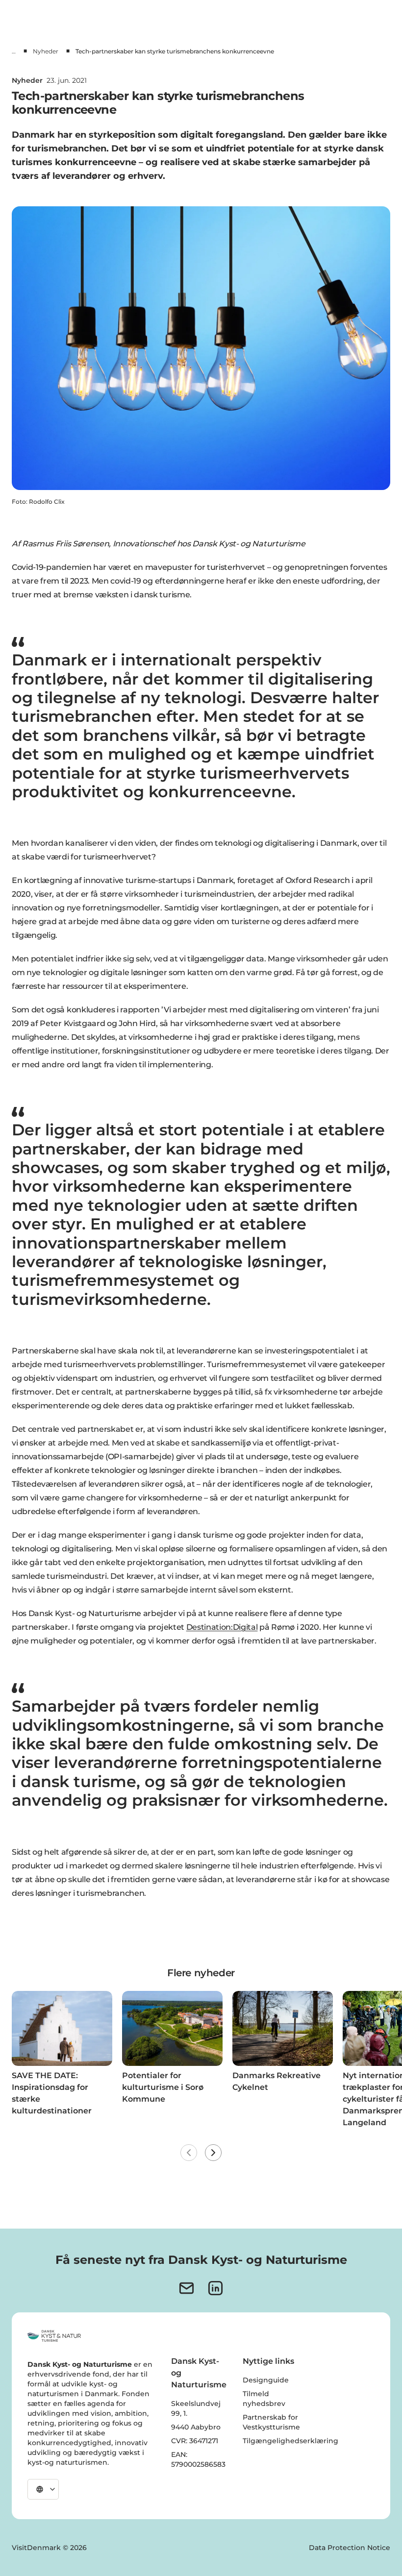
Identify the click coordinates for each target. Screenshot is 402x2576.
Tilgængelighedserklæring (290, 2441)
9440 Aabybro (196, 2427)
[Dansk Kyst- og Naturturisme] (54, 2336)
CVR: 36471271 (195, 2441)
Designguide (266, 2380)
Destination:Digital (222, 1627)
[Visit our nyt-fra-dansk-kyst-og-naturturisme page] (187, 2288)
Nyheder (46, 51)
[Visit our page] (215, 2288)
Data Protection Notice (350, 2548)
